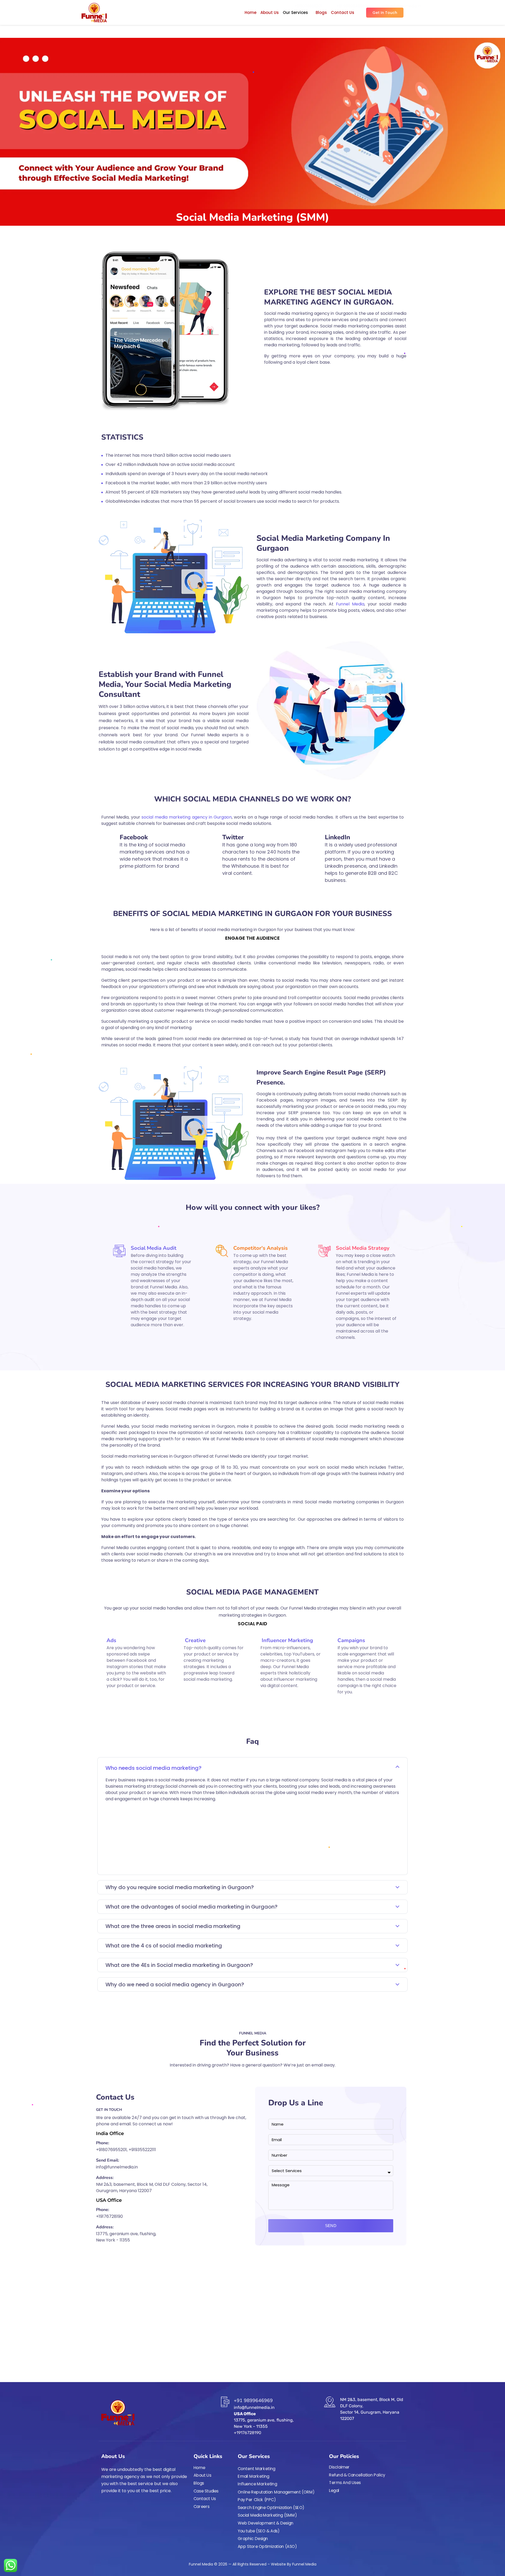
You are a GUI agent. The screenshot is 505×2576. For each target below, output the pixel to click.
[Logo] (94, 13)
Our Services (295, 12)
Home (251, 12)
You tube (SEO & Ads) (259, 2531)
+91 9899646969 (253, 2400)
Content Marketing (257, 2469)
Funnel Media (350, 604)
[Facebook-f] (103, 2505)
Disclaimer (339, 2467)
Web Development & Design (266, 2523)
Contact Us (343, 12)
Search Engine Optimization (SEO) (271, 2507)
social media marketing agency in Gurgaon (187, 817)
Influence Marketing (257, 2484)
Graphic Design (253, 2539)
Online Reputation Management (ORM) (276, 2492)
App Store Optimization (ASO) (267, 2546)
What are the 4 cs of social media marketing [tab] (164, 1946)
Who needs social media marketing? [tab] (153, 1768)
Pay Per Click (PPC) (257, 2500)
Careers (202, 2506)
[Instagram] (113, 2505)
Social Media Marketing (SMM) (267, 2515)
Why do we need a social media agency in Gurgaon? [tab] (175, 1984)
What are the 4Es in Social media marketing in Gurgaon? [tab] (179, 1965)
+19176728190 (109, 2216)
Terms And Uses (345, 2483)
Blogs (321, 12)
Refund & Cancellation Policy (357, 2475)
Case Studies (206, 2491)
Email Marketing (254, 2476)
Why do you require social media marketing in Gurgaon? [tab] (180, 1887)
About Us (270, 12)
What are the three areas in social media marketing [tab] (173, 1926)
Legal (334, 2490)
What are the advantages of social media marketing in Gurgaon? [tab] (191, 1907)
